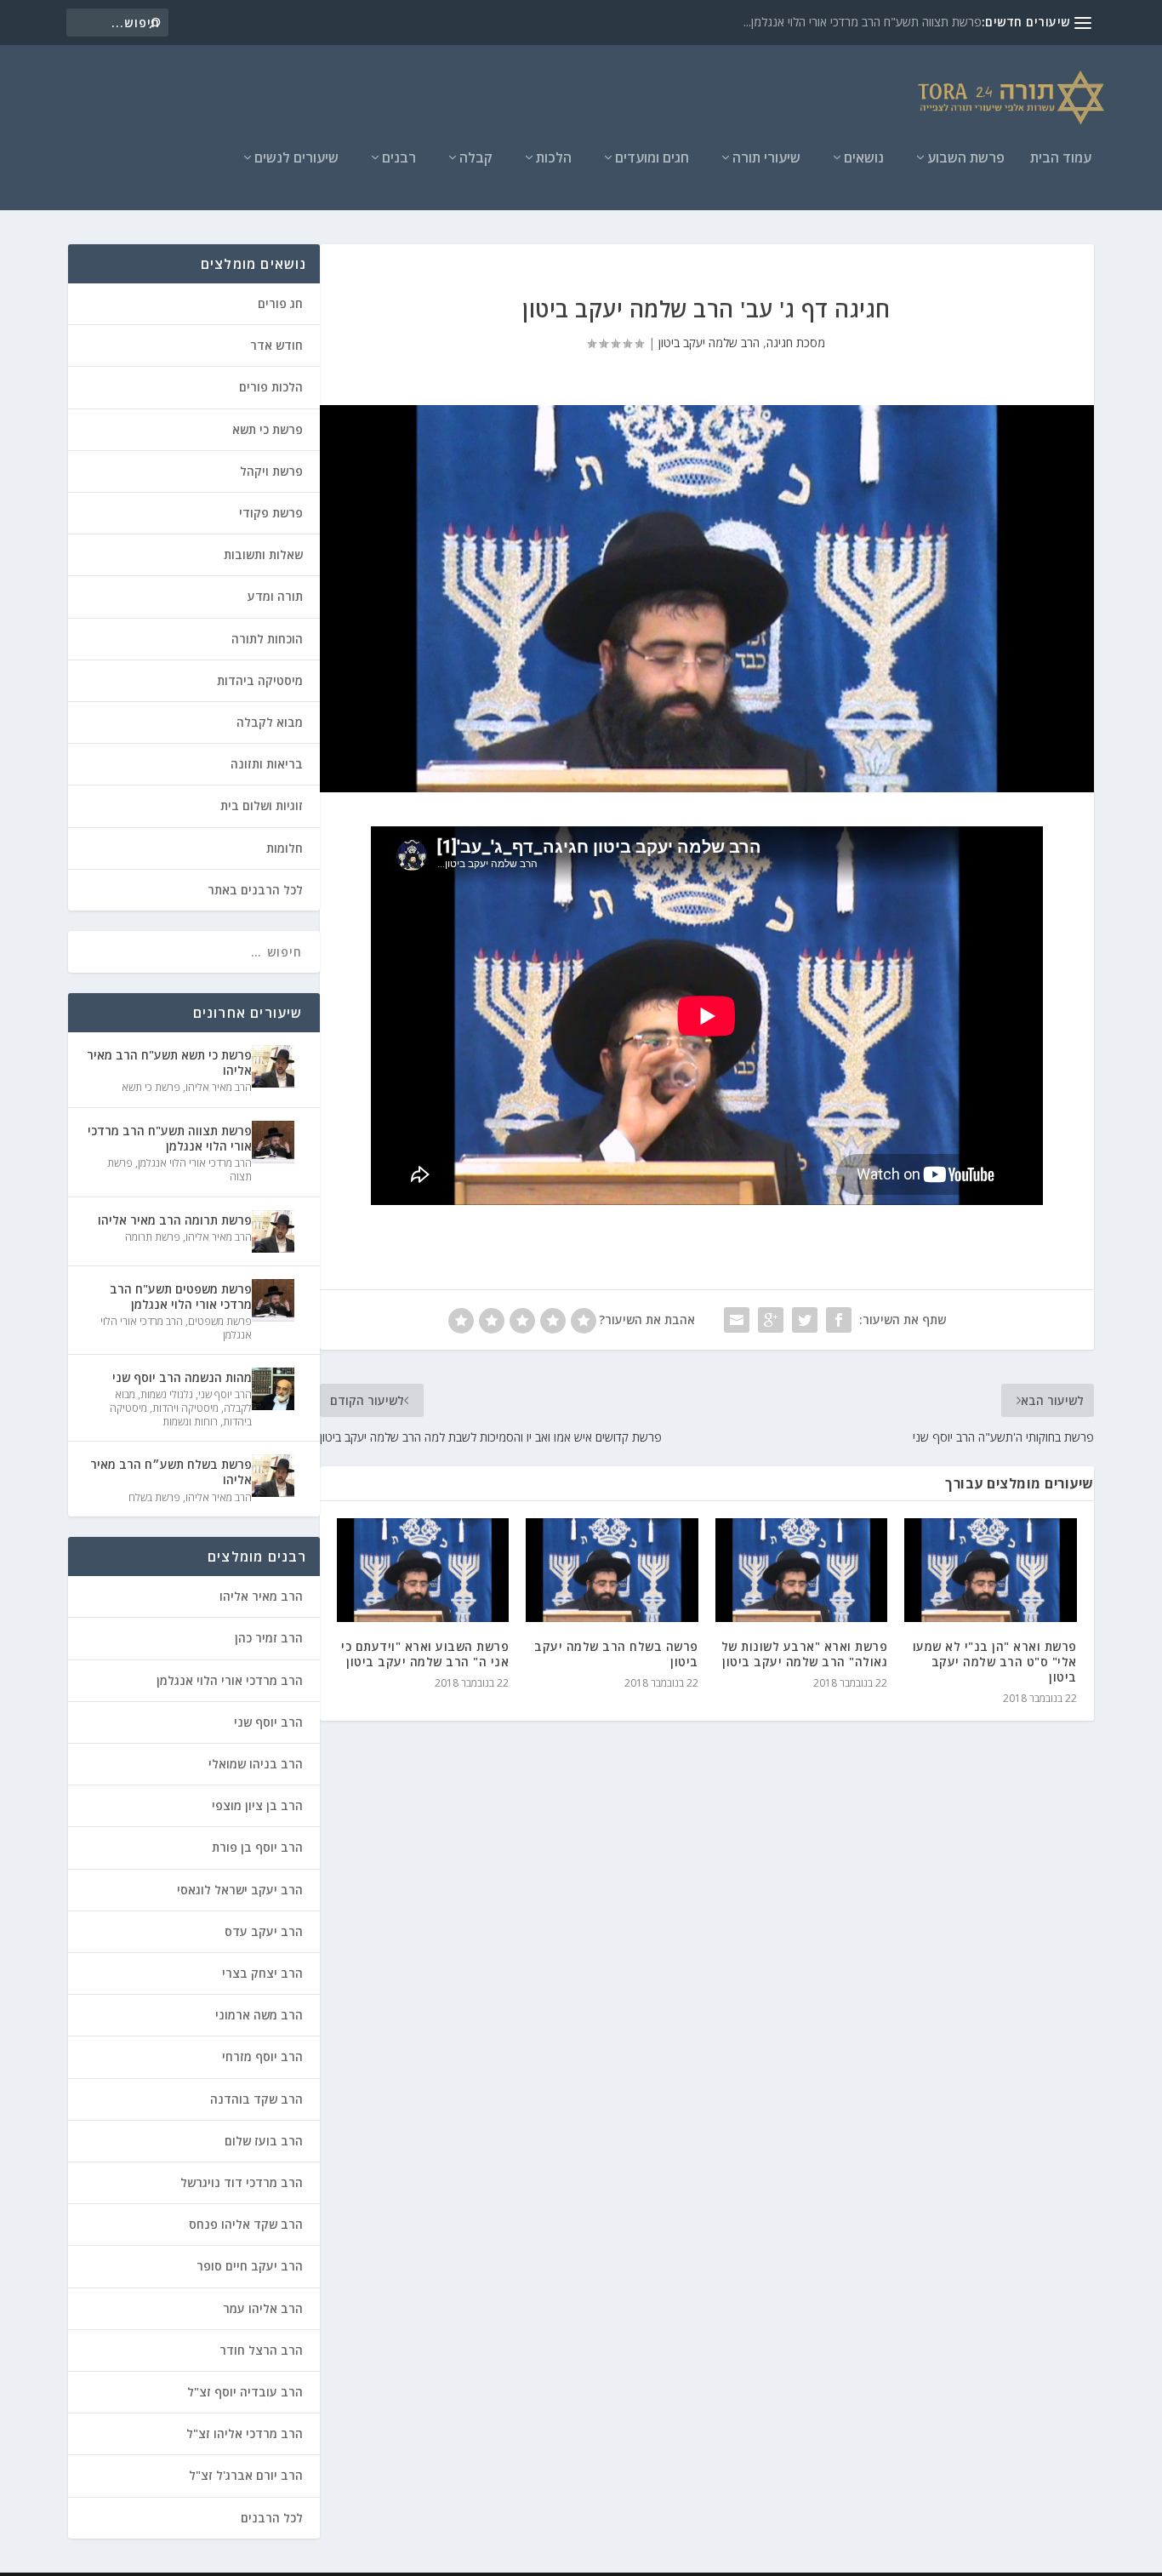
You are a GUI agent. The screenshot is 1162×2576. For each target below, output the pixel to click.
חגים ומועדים (652, 159)
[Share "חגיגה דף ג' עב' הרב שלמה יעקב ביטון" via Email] (737, 1320)
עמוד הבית (1061, 159)
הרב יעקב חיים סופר (250, 2266)
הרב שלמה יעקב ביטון (709, 343)
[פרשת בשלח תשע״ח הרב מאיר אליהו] (273, 1476)
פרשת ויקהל (271, 471)
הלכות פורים (271, 387)
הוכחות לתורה (267, 639)
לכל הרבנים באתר (255, 890)
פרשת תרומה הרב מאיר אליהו (175, 1220)
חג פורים (280, 303)
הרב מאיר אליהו (219, 1087)
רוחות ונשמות (190, 1422)
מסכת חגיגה (796, 343)
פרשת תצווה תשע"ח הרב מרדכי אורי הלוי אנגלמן (169, 1138)
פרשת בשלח (154, 1497)
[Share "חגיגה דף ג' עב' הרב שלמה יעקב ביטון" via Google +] (771, 1320)
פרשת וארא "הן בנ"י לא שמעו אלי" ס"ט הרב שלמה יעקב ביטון (995, 1662)
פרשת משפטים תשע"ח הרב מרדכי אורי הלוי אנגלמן (180, 1297)
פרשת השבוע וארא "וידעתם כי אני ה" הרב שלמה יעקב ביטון (425, 1654)
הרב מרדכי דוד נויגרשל (242, 2182)
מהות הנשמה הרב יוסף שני (182, 1377)
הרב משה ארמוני (259, 2015)
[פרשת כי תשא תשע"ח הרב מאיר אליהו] (273, 1066)
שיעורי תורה (766, 159)
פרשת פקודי (271, 513)
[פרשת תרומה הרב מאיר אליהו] (273, 1231)
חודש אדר (276, 345)
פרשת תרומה (153, 1237)
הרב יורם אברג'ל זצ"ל (246, 2475)
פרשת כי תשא (268, 429)
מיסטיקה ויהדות (185, 1408)
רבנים (399, 159)
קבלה (476, 159)
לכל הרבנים (272, 2518)
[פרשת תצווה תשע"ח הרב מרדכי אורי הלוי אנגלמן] (273, 1142)
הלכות (554, 159)
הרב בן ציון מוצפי (257, 1805)
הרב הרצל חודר (261, 2350)
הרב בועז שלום (264, 2141)
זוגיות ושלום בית (262, 805)
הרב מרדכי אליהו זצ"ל (245, 2433)
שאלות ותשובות (263, 554)
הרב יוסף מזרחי (262, 2056)
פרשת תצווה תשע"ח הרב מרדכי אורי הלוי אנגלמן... (863, 22)
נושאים (864, 159)
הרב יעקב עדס (264, 1931)
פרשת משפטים (220, 1321)
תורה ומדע (275, 596)
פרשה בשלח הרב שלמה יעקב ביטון (616, 1654)
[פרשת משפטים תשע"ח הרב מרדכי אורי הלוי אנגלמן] (273, 1300)
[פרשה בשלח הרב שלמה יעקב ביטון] (612, 1570)
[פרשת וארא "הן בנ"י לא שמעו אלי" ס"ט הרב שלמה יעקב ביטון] (991, 1570)
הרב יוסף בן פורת (257, 1847)
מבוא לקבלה (270, 722)
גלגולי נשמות (167, 1394)
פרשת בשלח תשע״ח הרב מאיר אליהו (171, 1472)
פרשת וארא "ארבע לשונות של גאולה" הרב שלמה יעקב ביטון (805, 1654)
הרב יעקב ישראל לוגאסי (240, 1890)
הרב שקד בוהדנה (256, 2099)
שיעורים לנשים (296, 159)
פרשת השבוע (966, 159)
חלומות (285, 848)
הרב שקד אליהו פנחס (246, 2224)
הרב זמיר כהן (269, 1638)
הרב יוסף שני (225, 1394)
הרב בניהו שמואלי (256, 1764)
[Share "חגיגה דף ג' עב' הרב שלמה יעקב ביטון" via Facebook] (839, 1320)
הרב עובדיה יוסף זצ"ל (245, 2392)
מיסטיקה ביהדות (260, 680)
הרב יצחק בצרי (262, 1973)
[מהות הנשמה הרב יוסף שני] (273, 1389)
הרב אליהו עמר (263, 2308)
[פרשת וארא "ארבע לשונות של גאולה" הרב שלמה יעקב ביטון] (802, 1570)
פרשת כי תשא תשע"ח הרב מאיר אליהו (169, 1062)
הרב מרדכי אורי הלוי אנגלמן (195, 1163)
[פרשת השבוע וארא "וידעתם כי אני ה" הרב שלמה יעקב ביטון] (423, 1570)
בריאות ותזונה (267, 764)
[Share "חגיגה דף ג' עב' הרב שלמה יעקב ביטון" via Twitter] (805, 1320)
